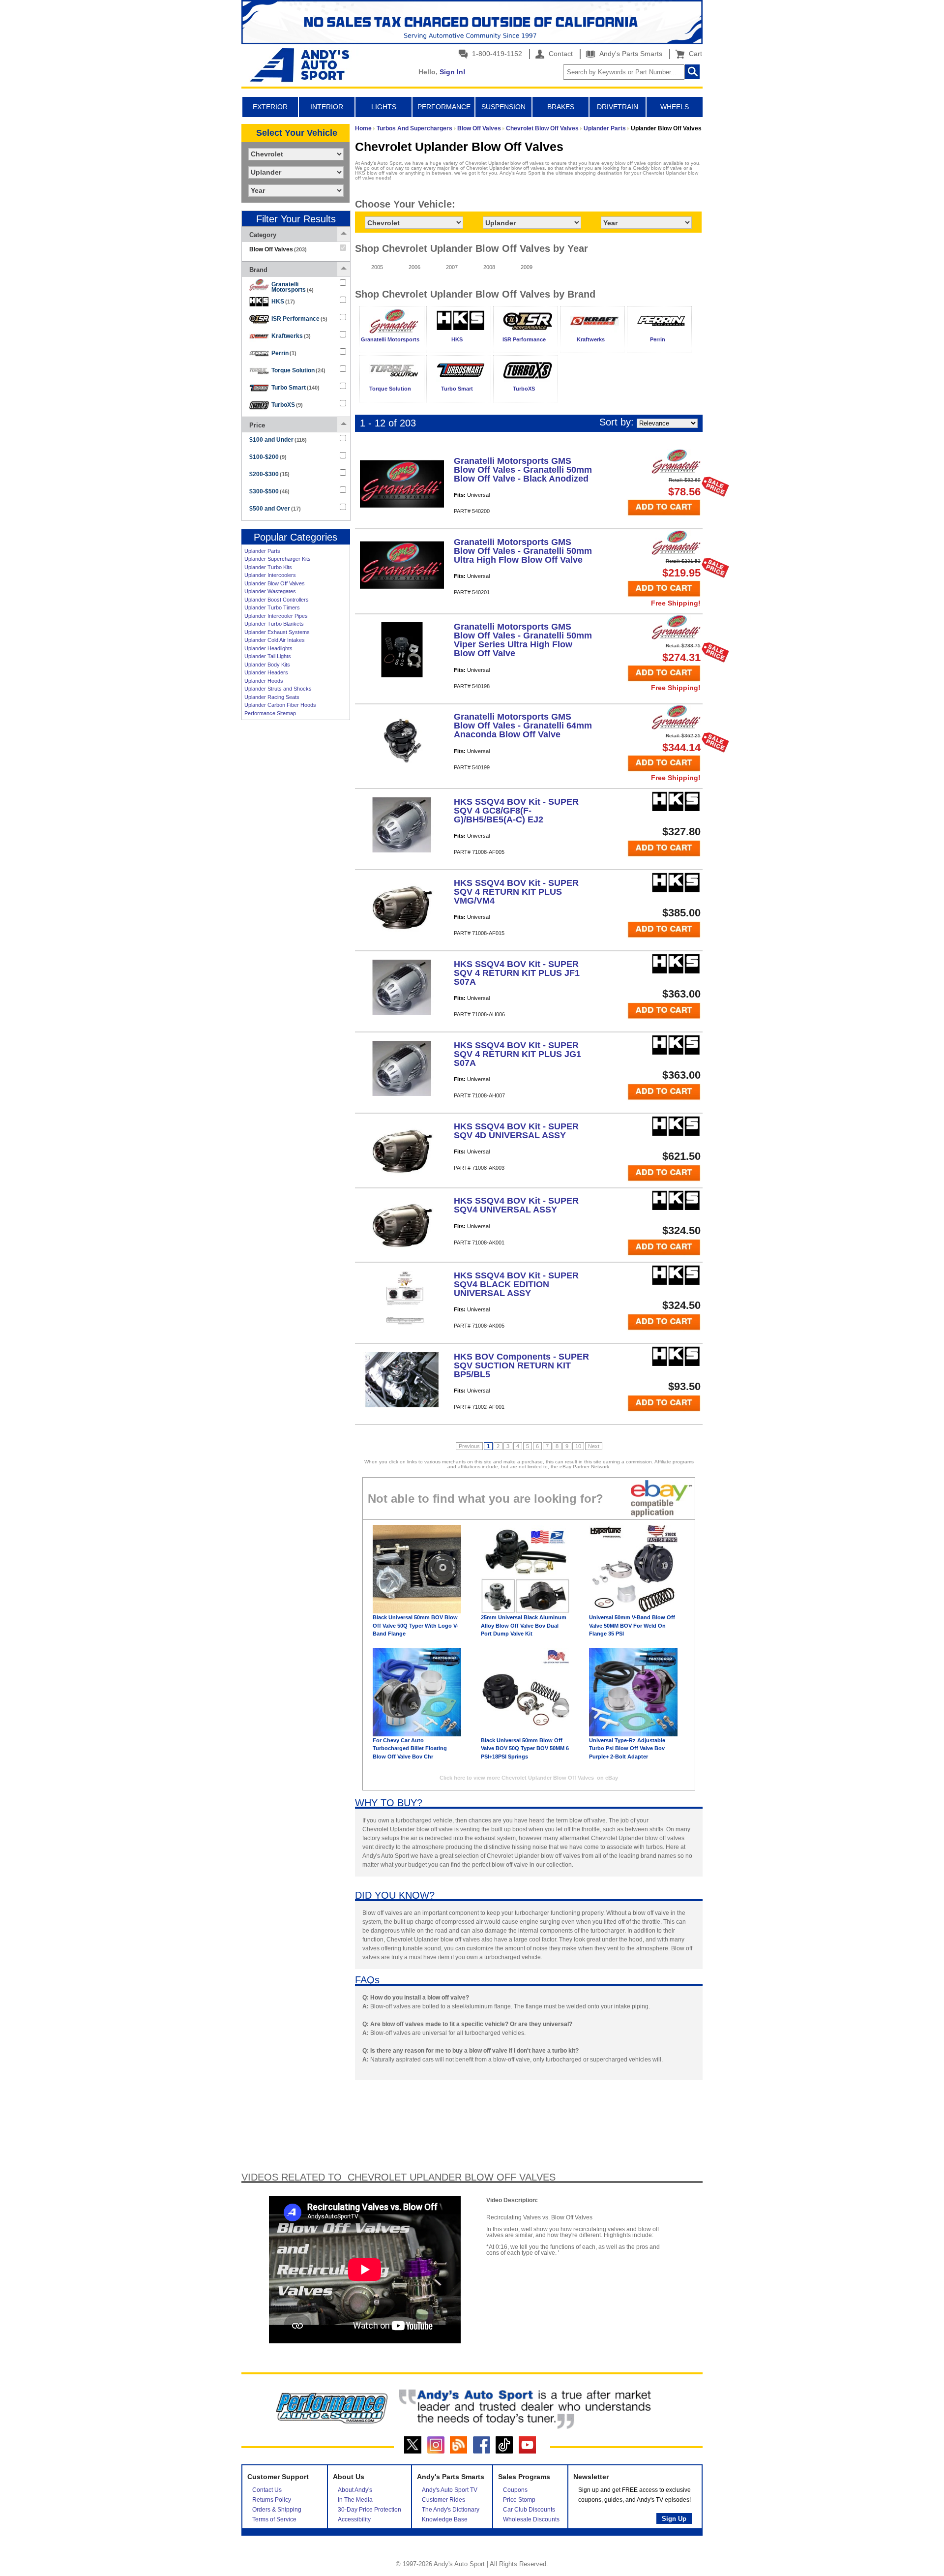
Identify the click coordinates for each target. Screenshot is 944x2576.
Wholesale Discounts (531, 2519)
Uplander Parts (262, 551)
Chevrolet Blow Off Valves (542, 128)
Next (594, 1446)
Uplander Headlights (268, 648)
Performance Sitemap (270, 713)
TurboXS (287, 405)
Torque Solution (298, 370)
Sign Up (674, 2519)
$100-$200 (268, 457)
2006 (414, 267)
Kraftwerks (291, 336)
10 (578, 1446)
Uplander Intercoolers (270, 575)
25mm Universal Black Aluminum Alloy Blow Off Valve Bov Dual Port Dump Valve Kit (524, 1625)
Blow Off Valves (479, 128)
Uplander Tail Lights (268, 656)
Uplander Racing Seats (272, 697)
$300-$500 (269, 491)
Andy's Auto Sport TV (450, 2490)
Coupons (515, 2490)
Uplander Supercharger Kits (278, 559)
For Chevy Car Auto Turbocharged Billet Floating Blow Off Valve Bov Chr (410, 1748)
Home (363, 128)
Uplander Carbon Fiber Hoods (280, 705)
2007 (452, 267)
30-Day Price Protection (369, 2510)
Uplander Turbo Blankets (274, 624)
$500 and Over (275, 509)
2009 (527, 267)
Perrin (284, 353)
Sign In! (453, 72)
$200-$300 (269, 474)
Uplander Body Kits (267, 665)
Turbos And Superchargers (414, 128)
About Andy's (355, 2490)
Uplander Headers (266, 672)
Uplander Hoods (264, 681)
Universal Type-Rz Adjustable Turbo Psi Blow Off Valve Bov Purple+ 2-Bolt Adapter (627, 1748)
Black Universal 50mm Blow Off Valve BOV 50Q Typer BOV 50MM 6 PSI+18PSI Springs (525, 1748)
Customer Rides (443, 2500)
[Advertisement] (295, 876)
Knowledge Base (445, 2519)
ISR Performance (299, 319)
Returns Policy (272, 2500)
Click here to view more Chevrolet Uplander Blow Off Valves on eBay (529, 1778)
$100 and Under (278, 440)
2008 (489, 267)
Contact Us (267, 2490)
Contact (560, 54)
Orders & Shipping (277, 2510)
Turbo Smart (295, 388)
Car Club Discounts (529, 2510)
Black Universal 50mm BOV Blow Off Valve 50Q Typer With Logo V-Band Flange (415, 1625)
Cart (693, 54)
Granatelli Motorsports (293, 287)
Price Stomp (519, 2500)
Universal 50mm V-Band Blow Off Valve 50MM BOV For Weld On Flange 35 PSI (632, 1625)
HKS (283, 302)
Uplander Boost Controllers (277, 600)
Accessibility (354, 2519)
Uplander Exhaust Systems (277, 632)
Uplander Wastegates (270, 591)
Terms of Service (274, 2519)
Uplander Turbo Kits (268, 567)
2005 (377, 267)
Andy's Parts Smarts (630, 54)
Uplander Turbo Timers (272, 607)
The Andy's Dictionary (451, 2510)
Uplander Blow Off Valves (275, 583)
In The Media (355, 2500)
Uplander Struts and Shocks (278, 689)
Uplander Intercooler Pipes (276, 616)
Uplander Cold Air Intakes (275, 640)
